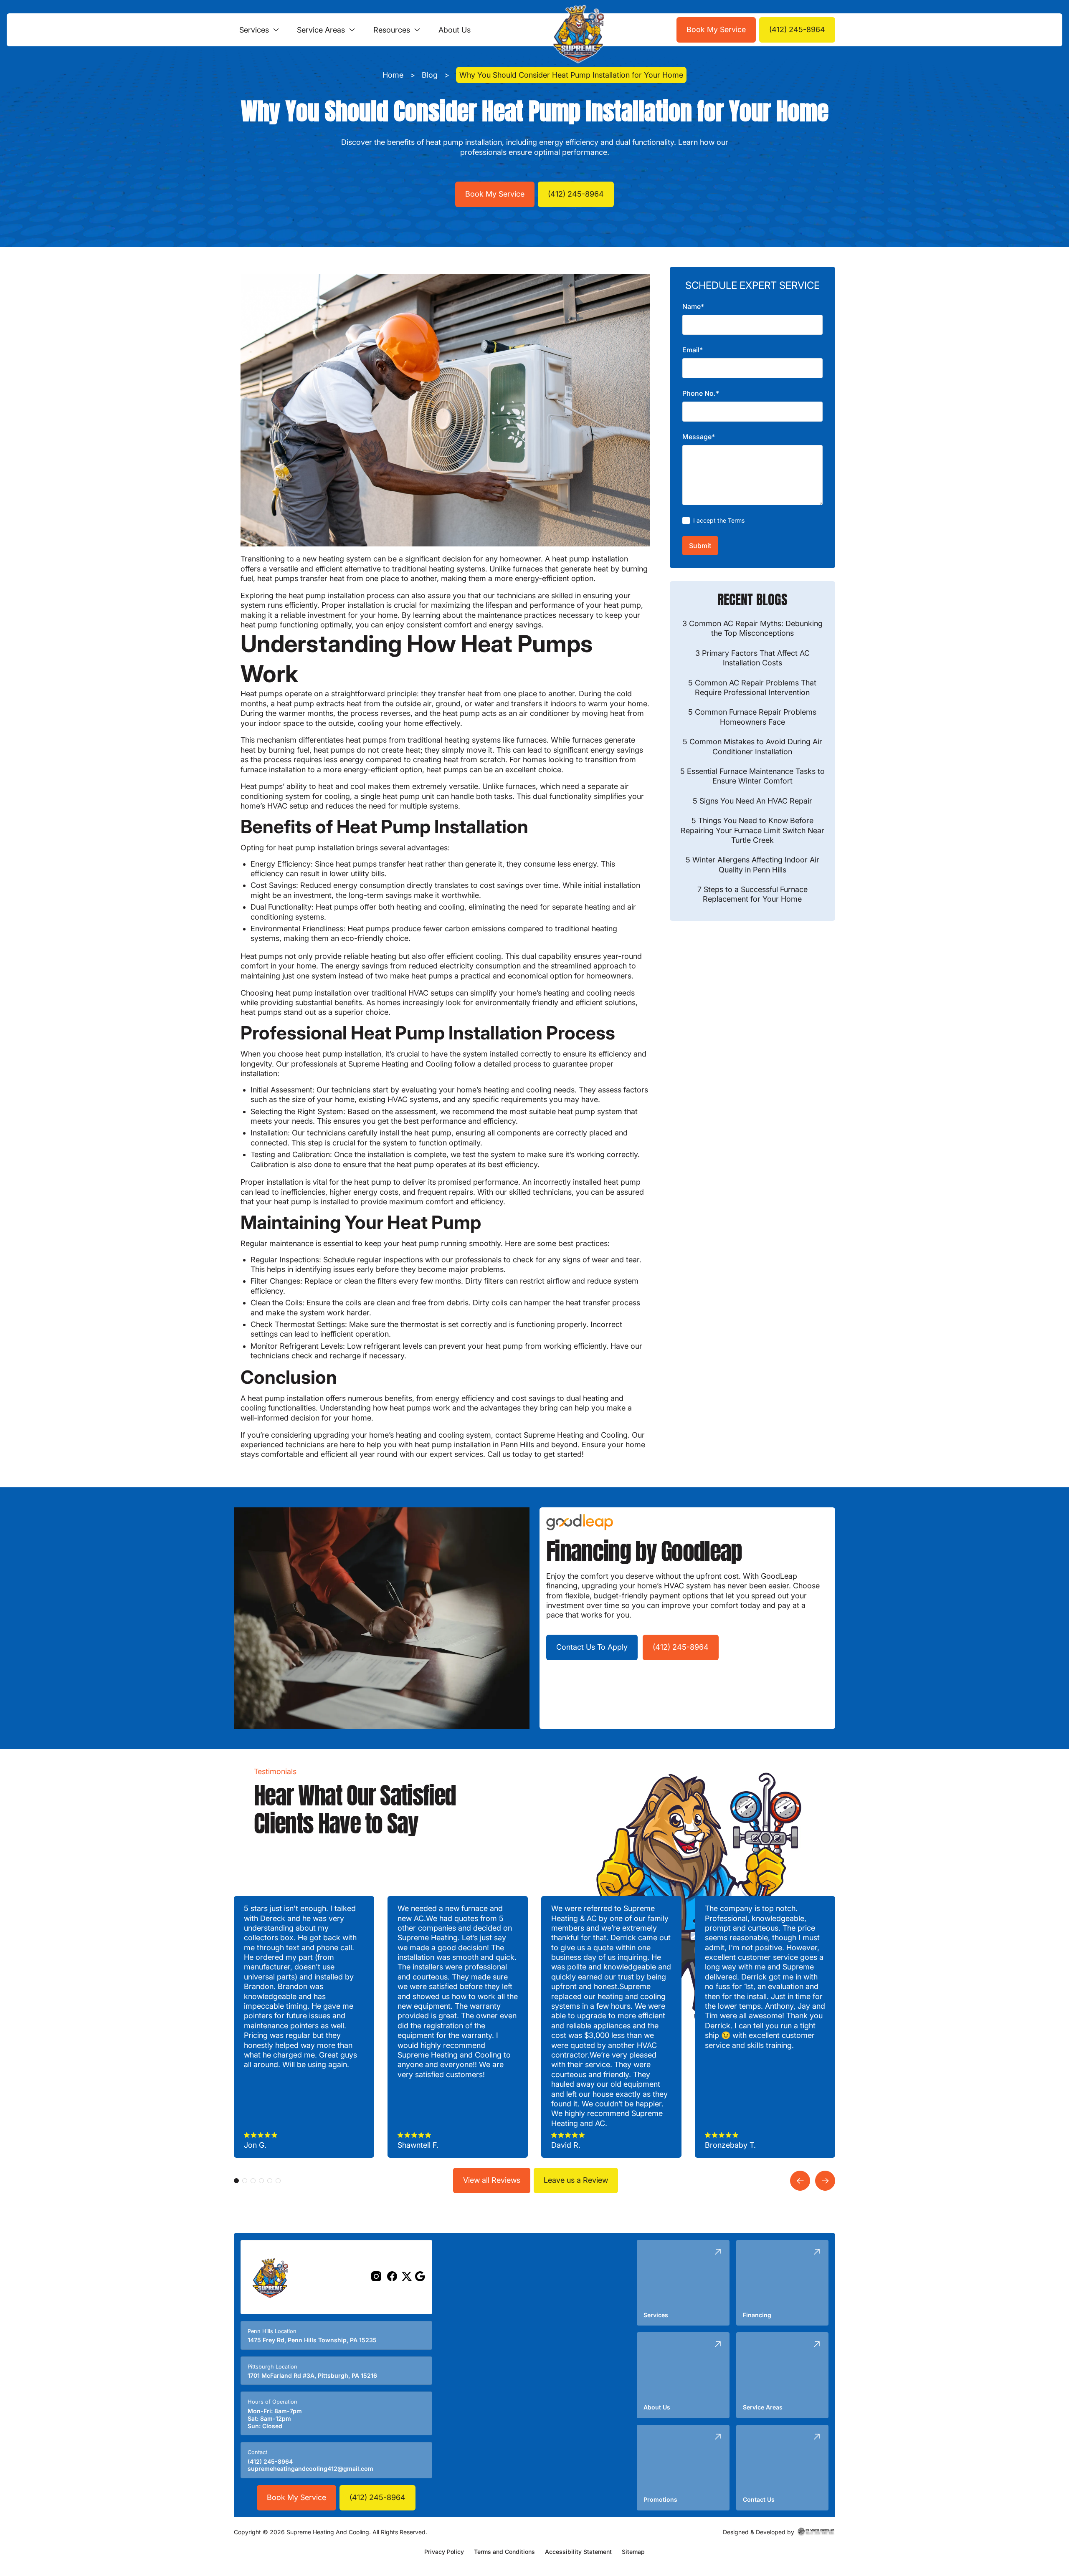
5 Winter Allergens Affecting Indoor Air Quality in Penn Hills (752, 865)
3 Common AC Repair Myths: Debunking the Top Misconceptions (752, 629)
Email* (693, 350)
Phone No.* (701, 394)
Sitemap (633, 2552)
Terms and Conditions (504, 2552)
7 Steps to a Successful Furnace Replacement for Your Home (752, 895)
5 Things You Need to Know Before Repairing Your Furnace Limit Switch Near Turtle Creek (752, 831)
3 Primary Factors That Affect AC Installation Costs (752, 658)
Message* (699, 437)
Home (393, 75)
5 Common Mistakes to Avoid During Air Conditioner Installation (752, 747)
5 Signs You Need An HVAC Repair (752, 801)
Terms (736, 521)
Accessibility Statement (578, 2552)
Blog (430, 75)
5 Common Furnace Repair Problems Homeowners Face (752, 717)
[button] (260, 30)
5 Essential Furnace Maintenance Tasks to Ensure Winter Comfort (752, 776)
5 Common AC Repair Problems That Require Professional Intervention (752, 688)
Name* (693, 307)
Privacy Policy (444, 2552)
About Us (455, 30)
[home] (576, 30)
